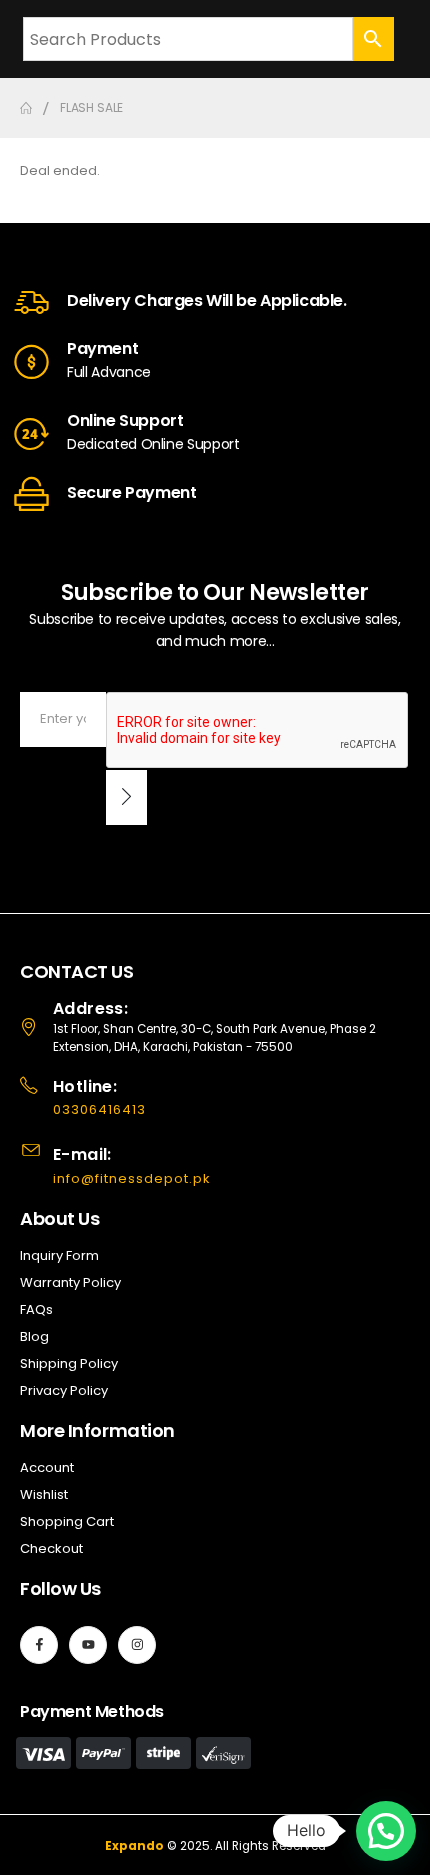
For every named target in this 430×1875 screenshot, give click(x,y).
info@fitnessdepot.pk (132, 1178)
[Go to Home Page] (26, 108)
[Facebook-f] (39, 1645)
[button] (386, 1831)
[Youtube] (88, 1645)
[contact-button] (126, 797)
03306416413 (99, 1109)
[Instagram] (137, 1645)
